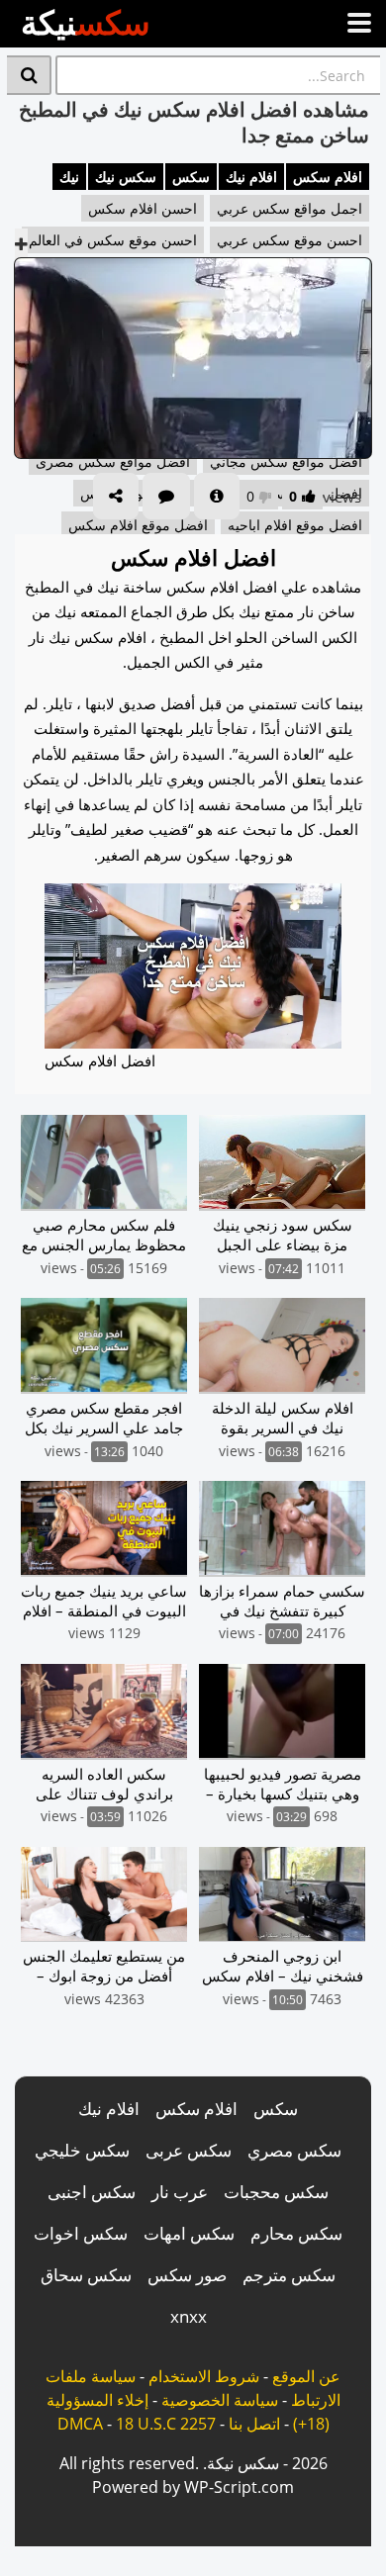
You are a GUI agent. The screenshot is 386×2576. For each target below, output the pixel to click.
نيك (69, 177)
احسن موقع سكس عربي (289, 240)
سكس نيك (126, 177)
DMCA (80, 2424)
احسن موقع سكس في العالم (113, 240)
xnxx (189, 2316)
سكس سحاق (86, 2275)
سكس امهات (189, 2233)
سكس (191, 177)
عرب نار (180, 2192)
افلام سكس (328, 177)
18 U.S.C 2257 (166, 2424)
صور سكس (187, 2275)
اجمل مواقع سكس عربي (289, 208)
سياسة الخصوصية (220, 2400)
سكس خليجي (82, 2150)
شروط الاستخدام (204, 2376)
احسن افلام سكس (143, 208)
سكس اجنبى (92, 2192)
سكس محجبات (276, 2192)
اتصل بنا (254, 2424)
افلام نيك (251, 177)
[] (29, 75)
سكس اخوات (81, 2233)
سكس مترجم (289, 2275)
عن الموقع (306, 2376)
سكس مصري (294, 2150)
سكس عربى (189, 2150)
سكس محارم (296, 2233)
